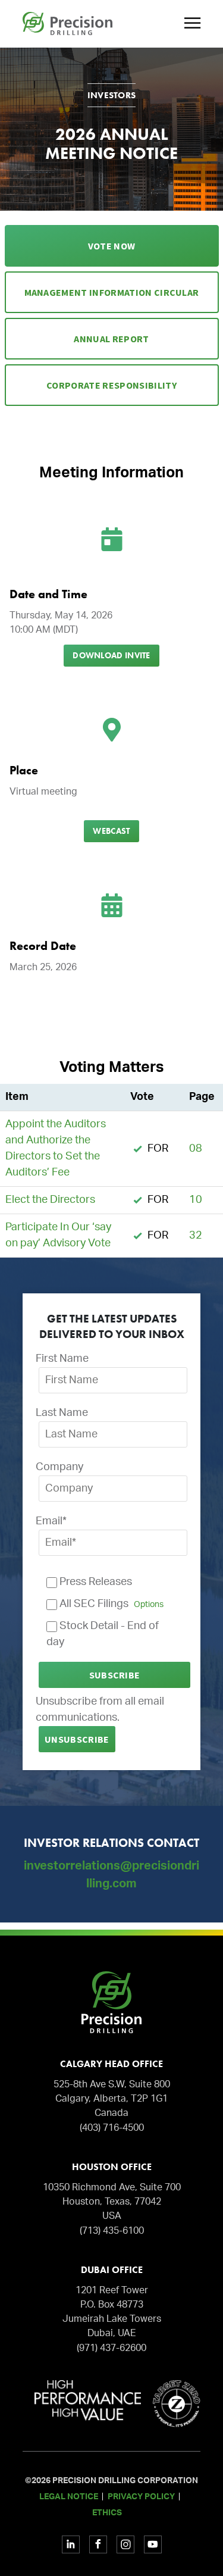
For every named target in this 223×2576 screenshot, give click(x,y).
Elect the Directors (50, 1200)
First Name (62, 1359)
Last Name (62, 1413)
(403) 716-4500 (112, 2128)
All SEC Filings (110, 1604)
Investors (112, 95)
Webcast (111, 831)
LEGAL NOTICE (69, 2497)
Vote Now (112, 246)
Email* (51, 1521)
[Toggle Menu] (191, 24)
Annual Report (111, 339)
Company (59, 1467)
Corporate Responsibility (111, 385)
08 (196, 1149)
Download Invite (111, 655)
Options (149, 1604)
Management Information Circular (112, 292)
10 (196, 1200)
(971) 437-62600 (111, 2348)
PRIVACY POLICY (141, 2497)
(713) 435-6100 (112, 2231)
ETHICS (107, 2513)
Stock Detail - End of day (103, 1634)
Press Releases (95, 1582)
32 (196, 1236)
